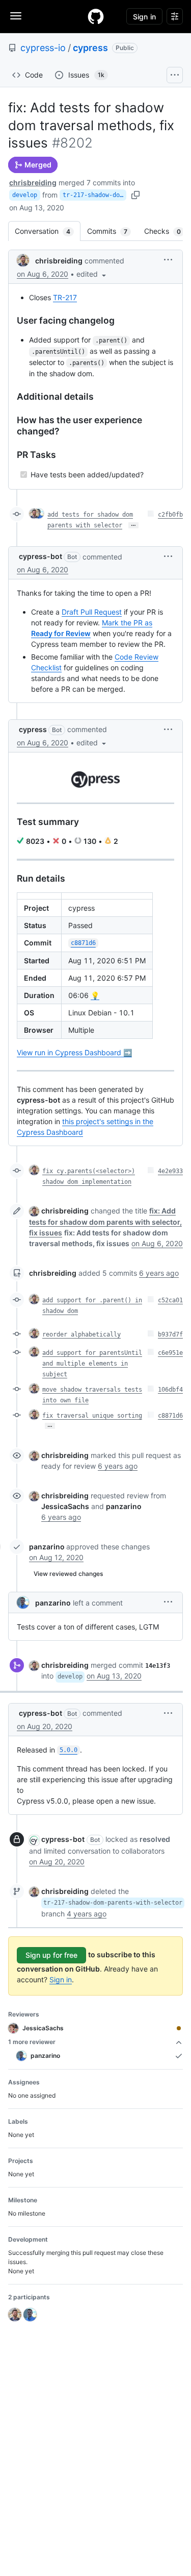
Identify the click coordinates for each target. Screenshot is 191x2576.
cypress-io (43, 48)
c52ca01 (170, 1300)
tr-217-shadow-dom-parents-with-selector (94, 195)
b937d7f (170, 1334)
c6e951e (170, 1353)
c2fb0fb (170, 515)
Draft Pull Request (92, 612)
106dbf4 (170, 1390)
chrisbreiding (33, 183)
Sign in (61, 1979)
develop (25, 195)
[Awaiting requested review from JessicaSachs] (179, 2028)
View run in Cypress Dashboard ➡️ (74, 1052)
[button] (92, 274)
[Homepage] (96, 16)
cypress (90, 48)
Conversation (48, 231)
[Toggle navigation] (16, 16)
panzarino (47, 1547)
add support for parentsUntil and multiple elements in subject (92, 1364)
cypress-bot (40, 556)
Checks (168, 231)
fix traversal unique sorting (92, 1416)
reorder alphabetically (81, 1334)
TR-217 (65, 297)
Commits (112, 231)
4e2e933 (170, 1171)
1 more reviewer (32, 2042)
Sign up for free (51, 1955)
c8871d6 (170, 1416)
